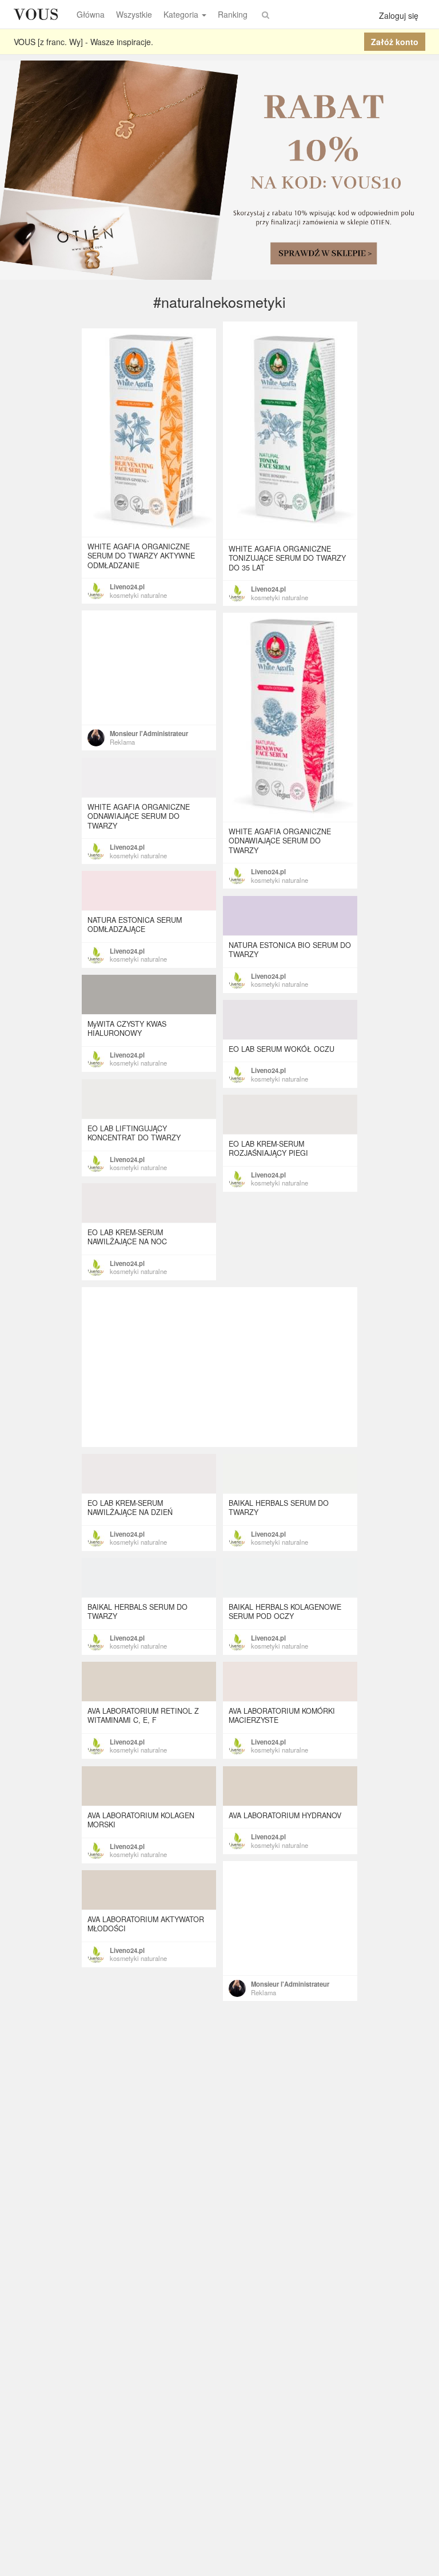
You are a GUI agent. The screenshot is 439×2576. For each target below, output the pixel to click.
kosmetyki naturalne (280, 597)
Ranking (233, 14)
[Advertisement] (149, 668)
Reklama (122, 742)
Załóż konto (395, 42)
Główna (91, 14)
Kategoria (181, 14)
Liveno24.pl (268, 589)
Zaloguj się (399, 15)
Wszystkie (134, 14)
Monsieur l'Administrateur (149, 733)
